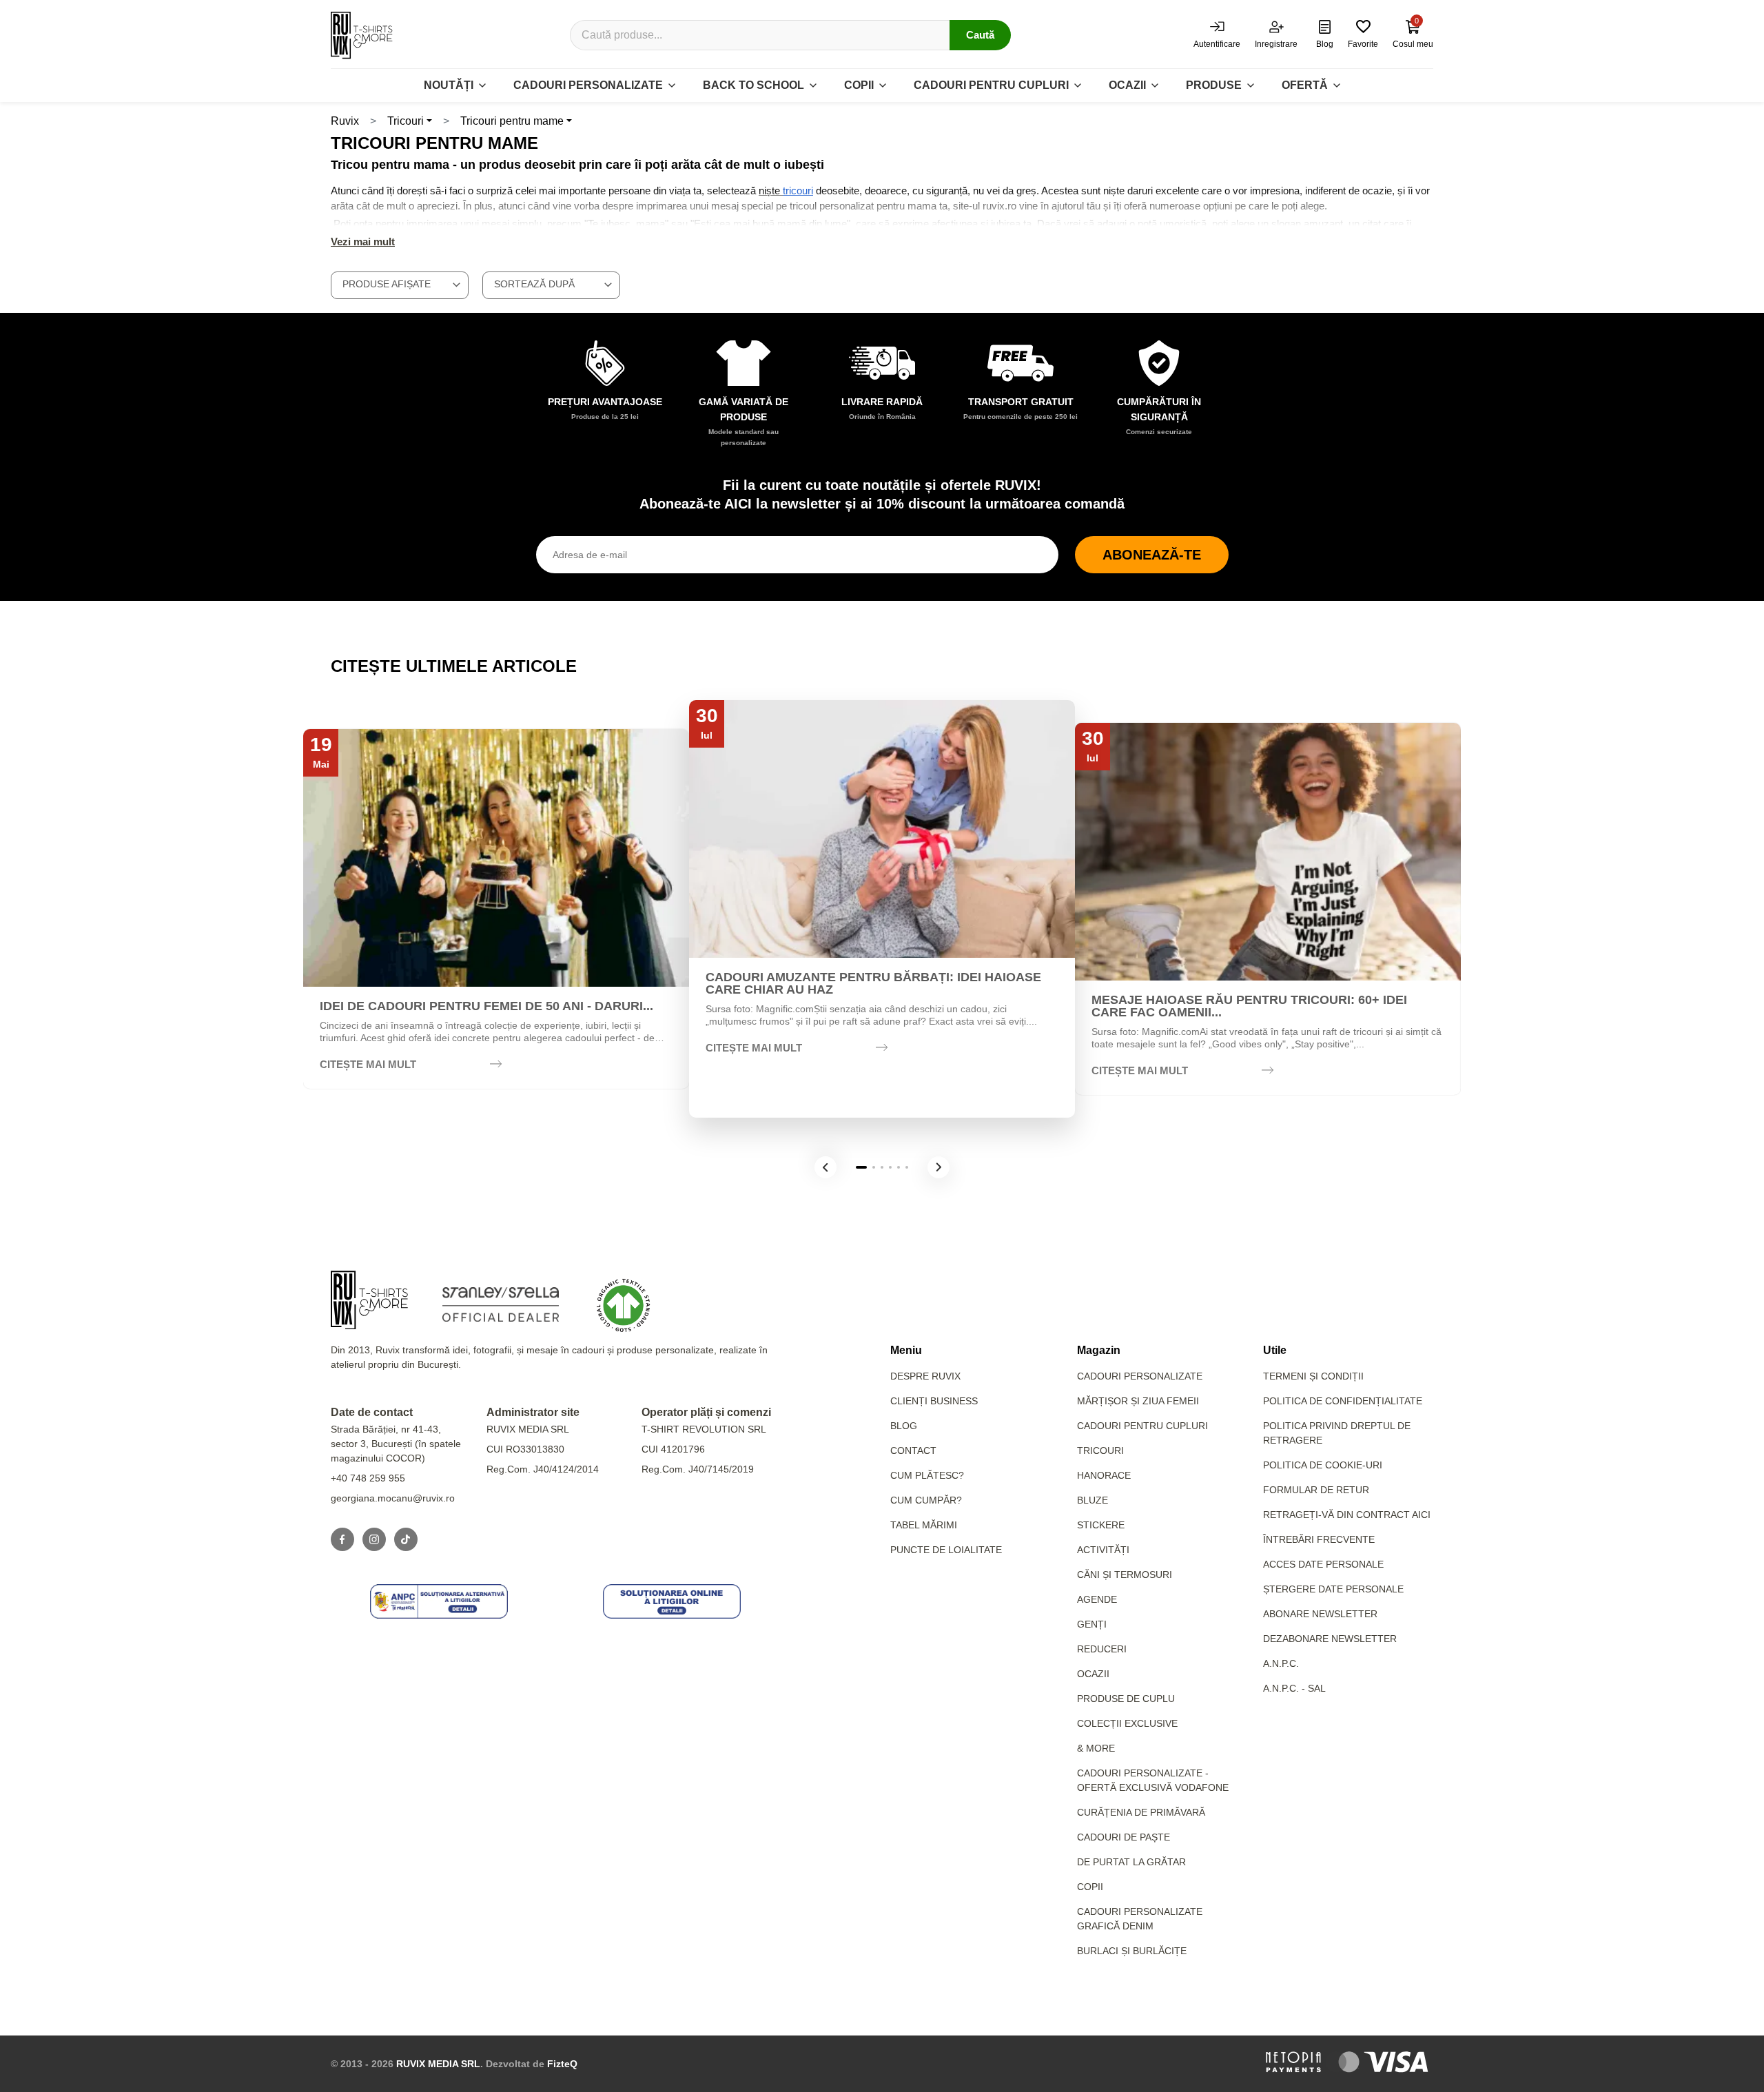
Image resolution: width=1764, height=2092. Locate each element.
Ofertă (1305, 85)
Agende (1097, 1599)
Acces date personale (1323, 1564)
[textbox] (400, 284)
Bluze (1093, 1500)
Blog (904, 1426)
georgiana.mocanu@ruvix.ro (393, 1498)
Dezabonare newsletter (1330, 1639)
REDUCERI (1102, 1649)
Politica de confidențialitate (1343, 1401)
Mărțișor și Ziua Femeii (1138, 1401)
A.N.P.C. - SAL (1294, 1688)
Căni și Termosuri (1125, 1575)
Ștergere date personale (1333, 1589)
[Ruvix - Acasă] (369, 1300)
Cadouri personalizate (588, 85)
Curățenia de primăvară (1141, 1812)
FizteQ (562, 2064)
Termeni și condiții (1313, 1376)
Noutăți (449, 85)
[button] (825, 1167)
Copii (859, 85)
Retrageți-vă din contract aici (1347, 1515)
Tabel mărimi (924, 1525)
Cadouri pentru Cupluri (1142, 1426)
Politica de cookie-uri (1323, 1465)
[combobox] (400, 285)
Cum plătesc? (927, 1475)
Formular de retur (1316, 1490)
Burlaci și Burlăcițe (1132, 1951)
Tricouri (406, 121)
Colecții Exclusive (1127, 1723)
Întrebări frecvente (1319, 1539)
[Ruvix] (362, 35)
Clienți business (934, 1401)
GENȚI (1092, 1624)
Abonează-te (1152, 555)
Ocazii (1127, 85)
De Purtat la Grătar (1131, 1862)
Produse (1214, 85)
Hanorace (1104, 1475)
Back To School (753, 85)
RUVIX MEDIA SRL (438, 2064)
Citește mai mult (368, 1064)
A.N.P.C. (1281, 1663)
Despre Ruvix (925, 1376)
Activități (1103, 1550)
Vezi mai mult (363, 242)
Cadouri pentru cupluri (991, 85)
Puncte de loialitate (946, 1550)
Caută (980, 35)
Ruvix (345, 121)
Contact (913, 1450)
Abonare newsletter (1320, 1614)
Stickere (1101, 1525)
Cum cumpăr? (926, 1500)
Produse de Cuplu (1126, 1699)
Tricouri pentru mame (512, 121)
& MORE (1096, 1748)
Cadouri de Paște (1124, 1837)
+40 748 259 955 (368, 1478)
